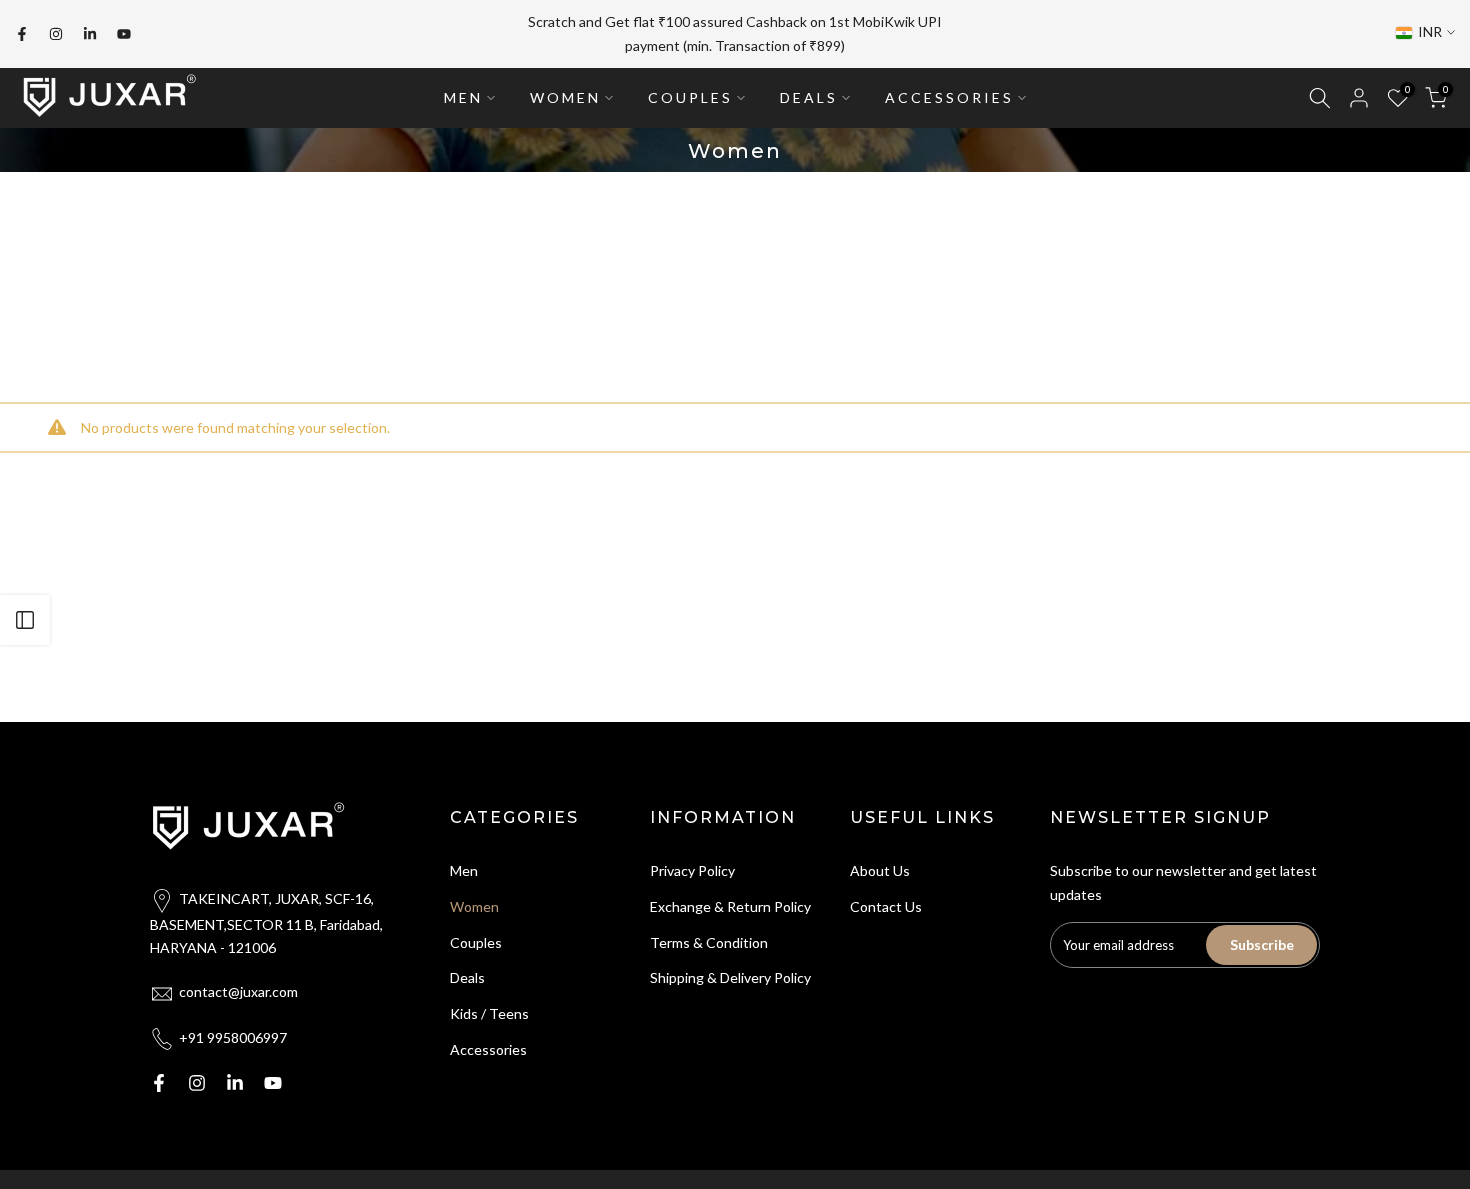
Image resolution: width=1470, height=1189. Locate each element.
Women (474, 906)
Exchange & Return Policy (730, 906)
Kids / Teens (489, 1013)
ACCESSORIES (949, 97)
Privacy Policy (692, 870)
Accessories (488, 1049)
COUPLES (690, 97)
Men (464, 870)
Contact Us (886, 906)
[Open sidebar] (25, 620)
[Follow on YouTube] (124, 34)
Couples (476, 942)
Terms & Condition (709, 942)
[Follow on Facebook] (22, 34)
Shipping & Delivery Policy (730, 977)
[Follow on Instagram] (56, 34)
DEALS (809, 97)
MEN (463, 97)
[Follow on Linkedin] (90, 34)
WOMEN (565, 97)
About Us (880, 870)
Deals (467, 977)
